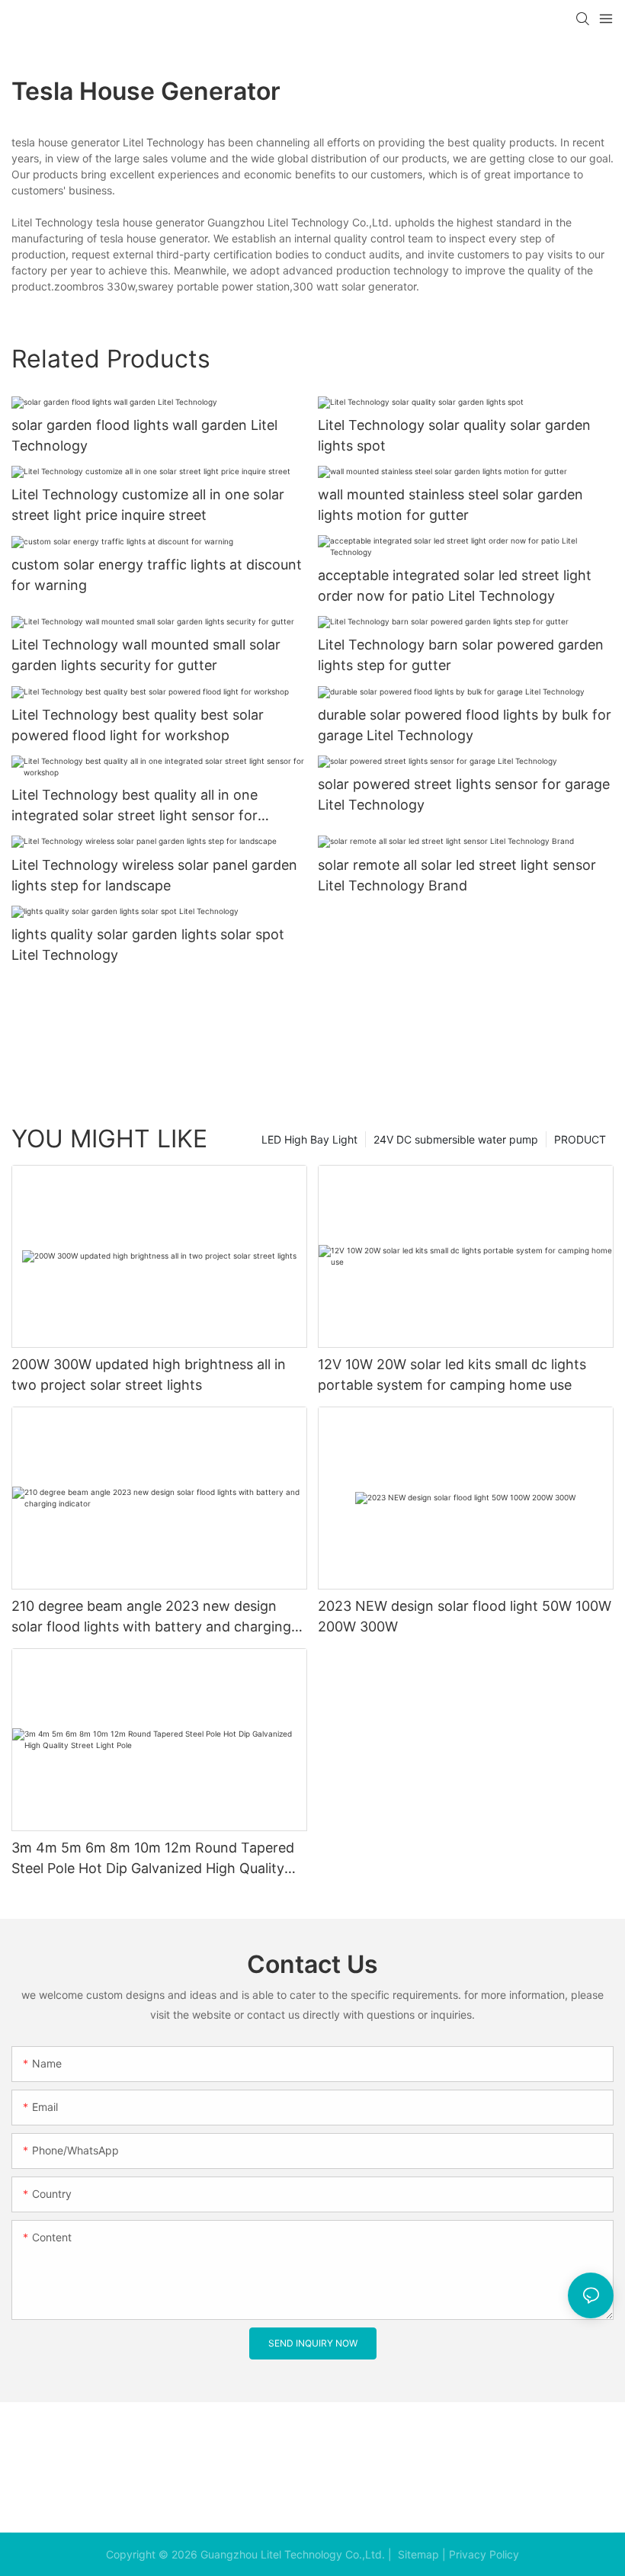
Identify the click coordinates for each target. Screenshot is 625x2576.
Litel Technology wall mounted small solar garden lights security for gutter (146, 655)
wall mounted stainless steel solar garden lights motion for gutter (450, 505)
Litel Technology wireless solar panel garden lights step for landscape (154, 875)
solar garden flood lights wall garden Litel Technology (144, 435)
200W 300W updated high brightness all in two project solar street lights (149, 1375)
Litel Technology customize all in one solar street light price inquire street (148, 505)
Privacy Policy (484, 2554)
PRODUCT (580, 1139)
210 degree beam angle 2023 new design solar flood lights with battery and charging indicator (151, 1617)
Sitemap (417, 2554)
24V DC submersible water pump (456, 1139)
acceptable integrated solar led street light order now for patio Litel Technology (455, 585)
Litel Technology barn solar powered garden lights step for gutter (461, 655)
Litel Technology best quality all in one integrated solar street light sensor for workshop (135, 806)
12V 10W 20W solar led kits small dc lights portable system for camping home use (452, 1375)
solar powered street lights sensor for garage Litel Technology (464, 794)
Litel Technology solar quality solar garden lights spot (454, 435)
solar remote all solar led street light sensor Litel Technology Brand (457, 875)
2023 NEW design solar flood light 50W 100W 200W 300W (465, 1616)
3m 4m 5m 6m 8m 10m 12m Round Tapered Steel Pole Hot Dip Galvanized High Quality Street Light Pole (153, 1859)
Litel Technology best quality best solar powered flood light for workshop (138, 725)
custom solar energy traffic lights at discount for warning (157, 575)
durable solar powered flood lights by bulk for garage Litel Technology (465, 725)
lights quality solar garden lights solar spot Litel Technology (148, 945)
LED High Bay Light (309, 1139)
